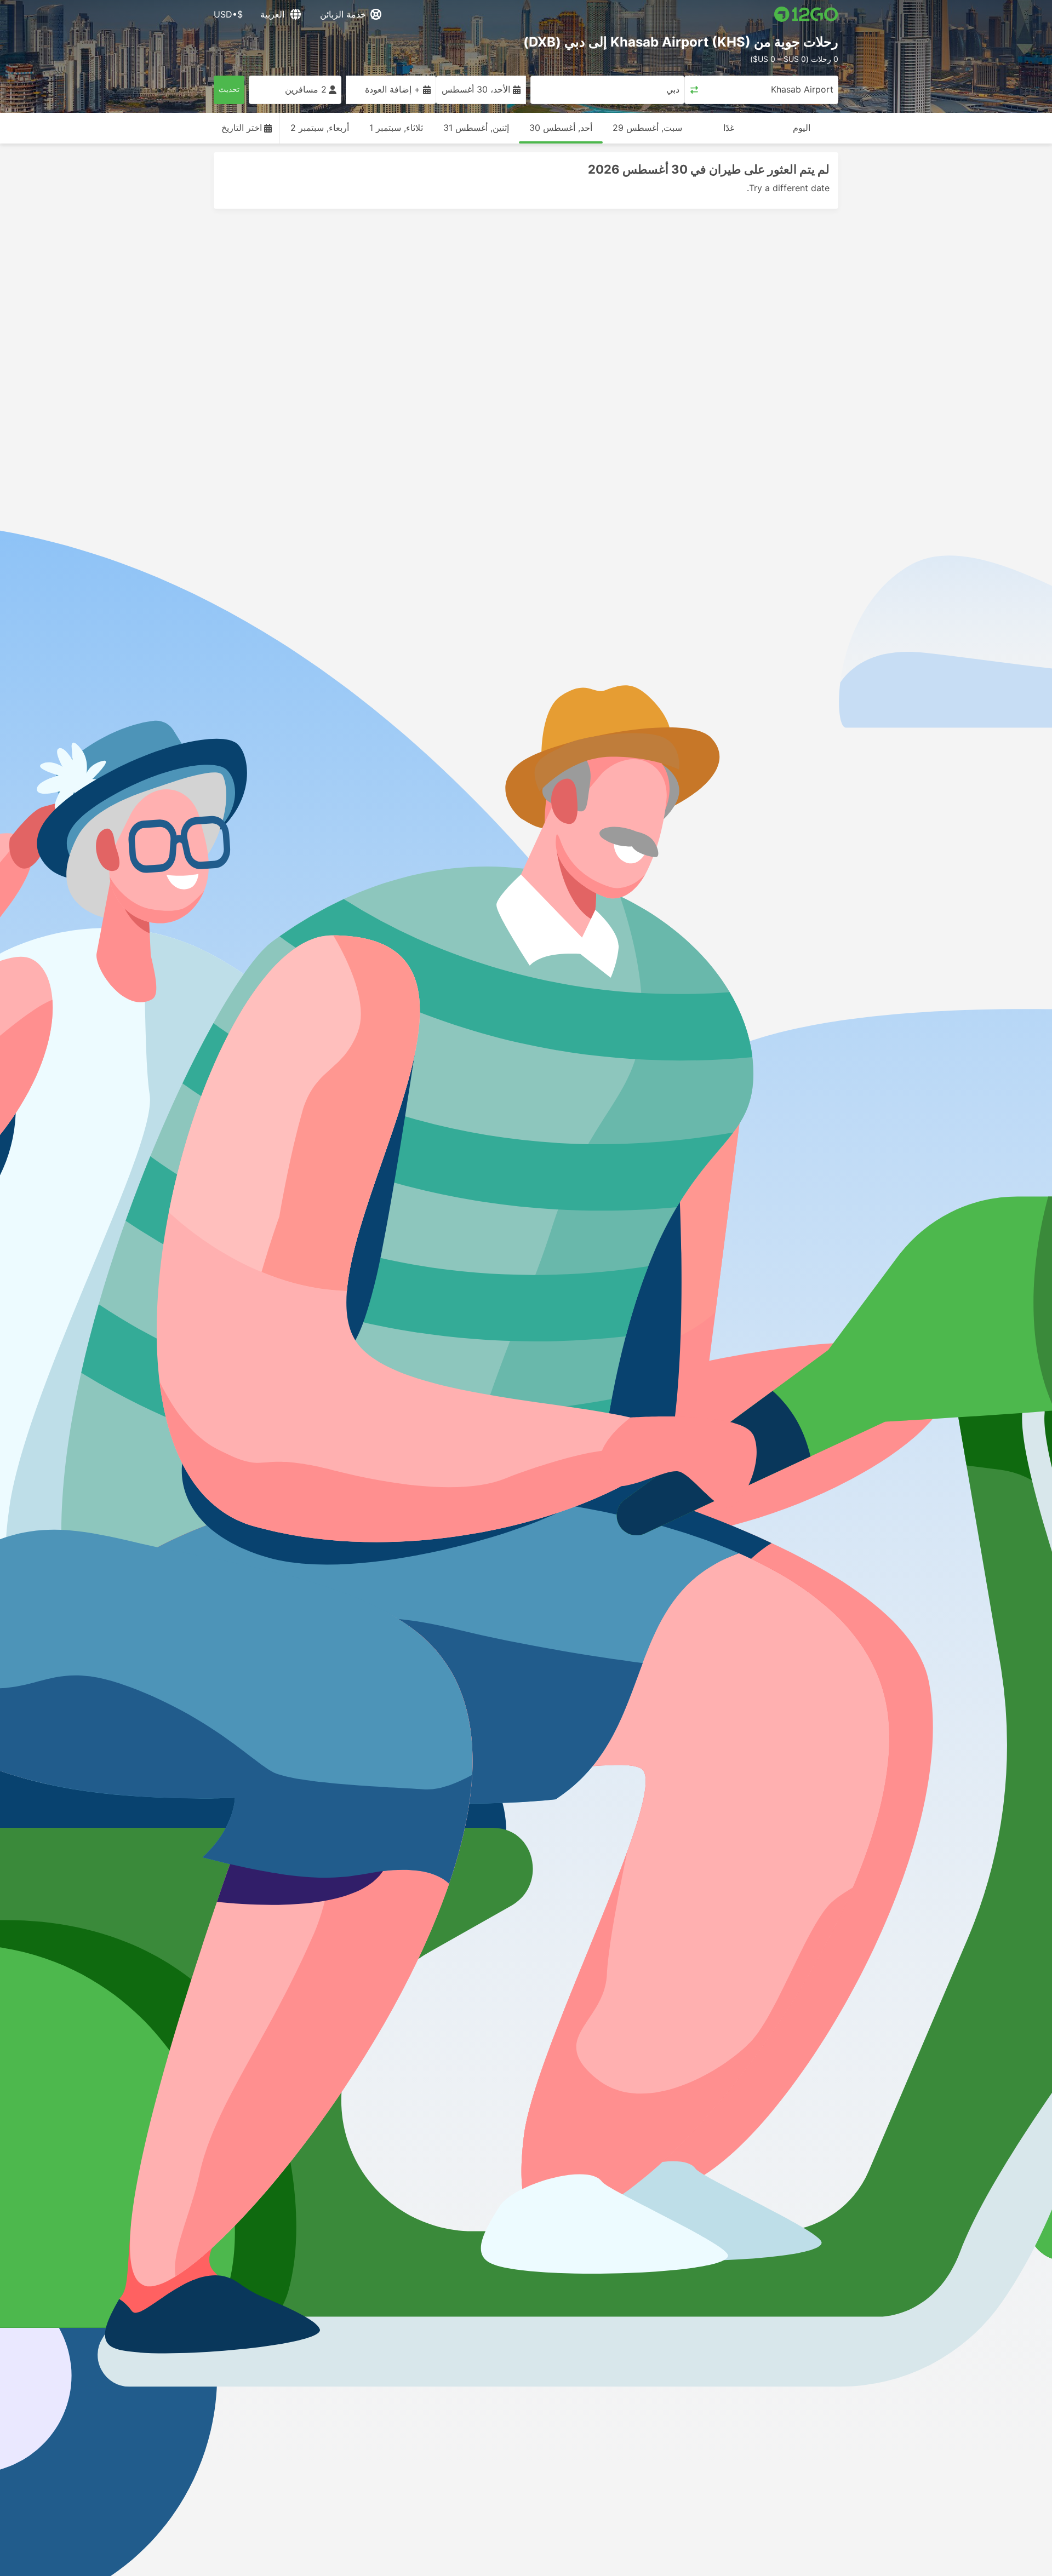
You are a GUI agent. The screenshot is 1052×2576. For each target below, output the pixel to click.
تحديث (229, 89)
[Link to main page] (806, 14)
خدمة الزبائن (343, 14)
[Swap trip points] (694, 90)
